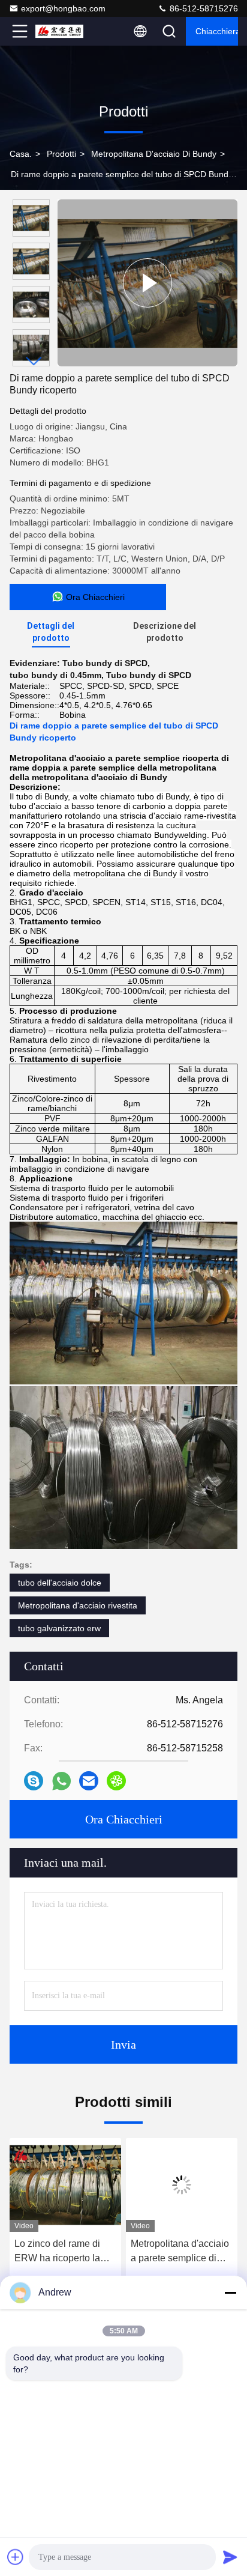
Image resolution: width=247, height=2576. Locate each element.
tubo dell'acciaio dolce (60, 1583)
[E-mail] (89, 1781)
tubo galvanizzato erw (59, 1628)
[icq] (116, 1781)
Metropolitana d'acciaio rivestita (78, 1605)
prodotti (61, 154)
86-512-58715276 (203, 8)
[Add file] (16, 2557)
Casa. (21, 154)
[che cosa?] (61, 1781)
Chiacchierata (217, 31)
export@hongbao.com (63, 8)
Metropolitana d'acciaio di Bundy (154, 154)
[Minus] (230, 2293)
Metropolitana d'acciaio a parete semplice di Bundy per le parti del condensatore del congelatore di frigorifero (180, 2252)
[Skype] (34, 1781)
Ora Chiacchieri (124, 1819)
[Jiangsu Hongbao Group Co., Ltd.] (59, 31)
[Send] (230, 2557)
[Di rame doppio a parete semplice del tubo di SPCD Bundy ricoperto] (147, 283)
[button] (34, 361)
